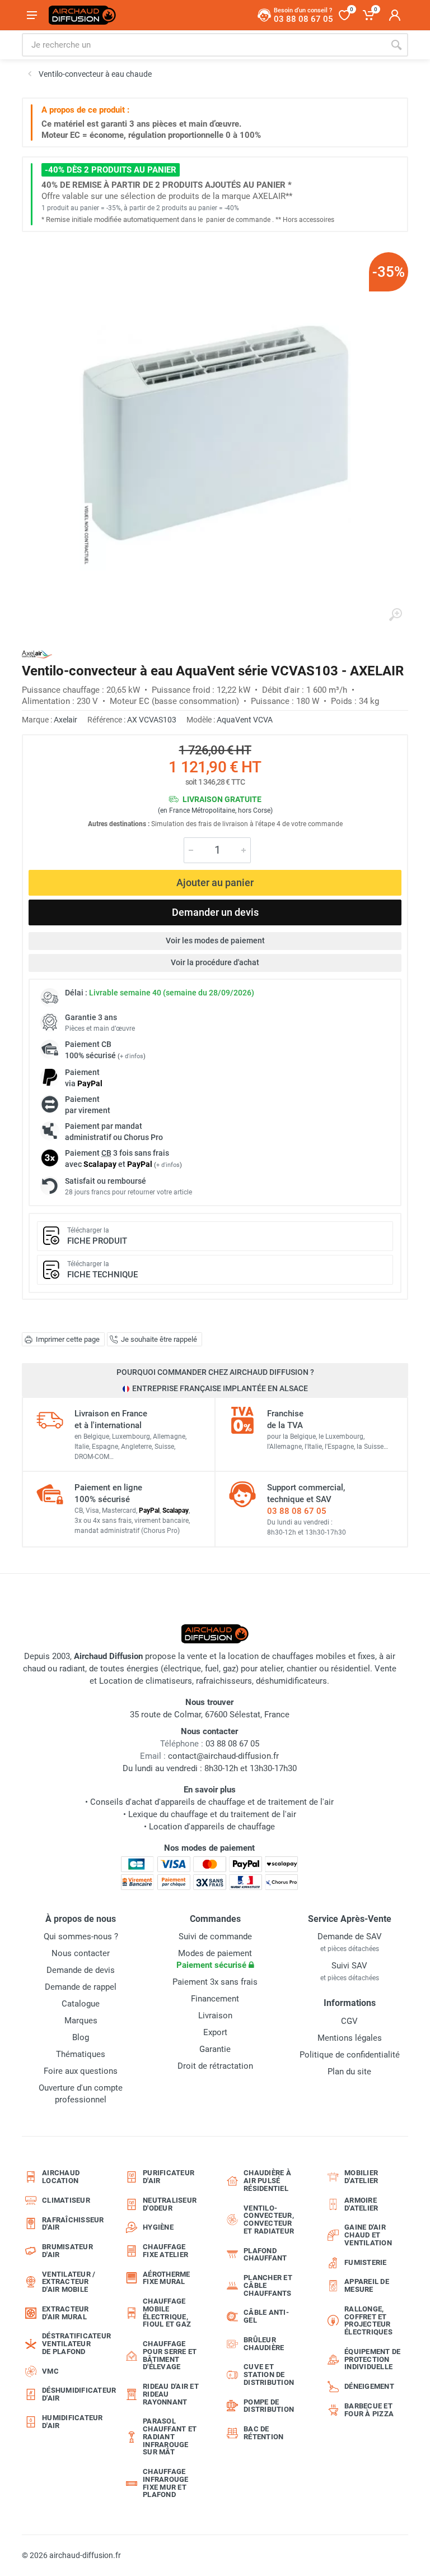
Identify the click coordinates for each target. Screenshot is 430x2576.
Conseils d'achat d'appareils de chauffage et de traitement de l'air (212, 1802)
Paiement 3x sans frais (215, 1982)
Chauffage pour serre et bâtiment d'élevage (170, 2355)
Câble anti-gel (266, 2316)
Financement (215, 1999)
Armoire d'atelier (361, 2204)
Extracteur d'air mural (66, 2313)
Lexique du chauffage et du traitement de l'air (212, 1814)
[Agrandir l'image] (395, 615)
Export (215, 2032)
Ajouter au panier (215, 882)
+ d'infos (132, 1056)
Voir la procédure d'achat (215, 962)
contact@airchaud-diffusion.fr (223, 1756)
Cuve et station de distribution (269, 2375)
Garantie (215, 2049)
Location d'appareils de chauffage (212, 1827)
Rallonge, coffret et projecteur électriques (368, 2320)
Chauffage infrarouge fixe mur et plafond (166, 2483)
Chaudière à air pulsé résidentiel (267, 2181)
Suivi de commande (215, 1936)
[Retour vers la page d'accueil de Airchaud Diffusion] (82, 15)
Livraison (215, 2016)
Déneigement (369, 2386)
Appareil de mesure (367, 2285)
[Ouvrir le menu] (32, 15)
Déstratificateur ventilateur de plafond (74, 2344)
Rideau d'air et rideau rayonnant (171, 2394)
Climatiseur (66, 2200)
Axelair (66, 720)
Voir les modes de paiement (215, 940)
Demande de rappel (81, 1987)
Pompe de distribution (269, 2406)
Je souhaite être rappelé (159, 1339)
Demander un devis (215, 912)
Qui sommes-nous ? (81, 1936)
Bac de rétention (263, 2433)
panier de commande (238, 220)
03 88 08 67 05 (297, 1511)
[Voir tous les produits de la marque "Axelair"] (37, 654)
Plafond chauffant (265, 2255)
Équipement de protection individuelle (372, 2359)
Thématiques (81, 2054)
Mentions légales (350, 2038)
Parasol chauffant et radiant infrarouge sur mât (170, 2436)
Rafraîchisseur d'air (73, 2224)
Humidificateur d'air (73, 2422)
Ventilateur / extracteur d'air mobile (69, 2282)
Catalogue (81, 2004)
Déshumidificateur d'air (74, 2394)
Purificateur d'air (169, 2177)
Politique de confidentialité (350, 2055)
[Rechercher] (396, 45)
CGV (349, 2021)
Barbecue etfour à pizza (369, 2410)
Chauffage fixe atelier (165, 2251)
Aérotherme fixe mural (167, 2278)
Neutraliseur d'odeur (170, 2204)
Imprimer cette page (68, 1339)
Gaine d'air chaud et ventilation (368, 2235)
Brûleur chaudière (264, 2344)
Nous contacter (81, 1953)
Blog (81, 2037)
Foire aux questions (81, 2071)
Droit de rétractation (215, 2066)
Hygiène (158, 2227)
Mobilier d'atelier (361, 2177)
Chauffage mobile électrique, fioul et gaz (167, 2313)
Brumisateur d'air (67, 2251)
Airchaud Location (61, 2177)
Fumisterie (366, 2262)
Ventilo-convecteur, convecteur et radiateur (269, 2220)
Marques (81, 2021)
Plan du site (349, 2072)
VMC (50, 2371)
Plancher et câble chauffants (268, 2285)
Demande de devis (81, 1970)
